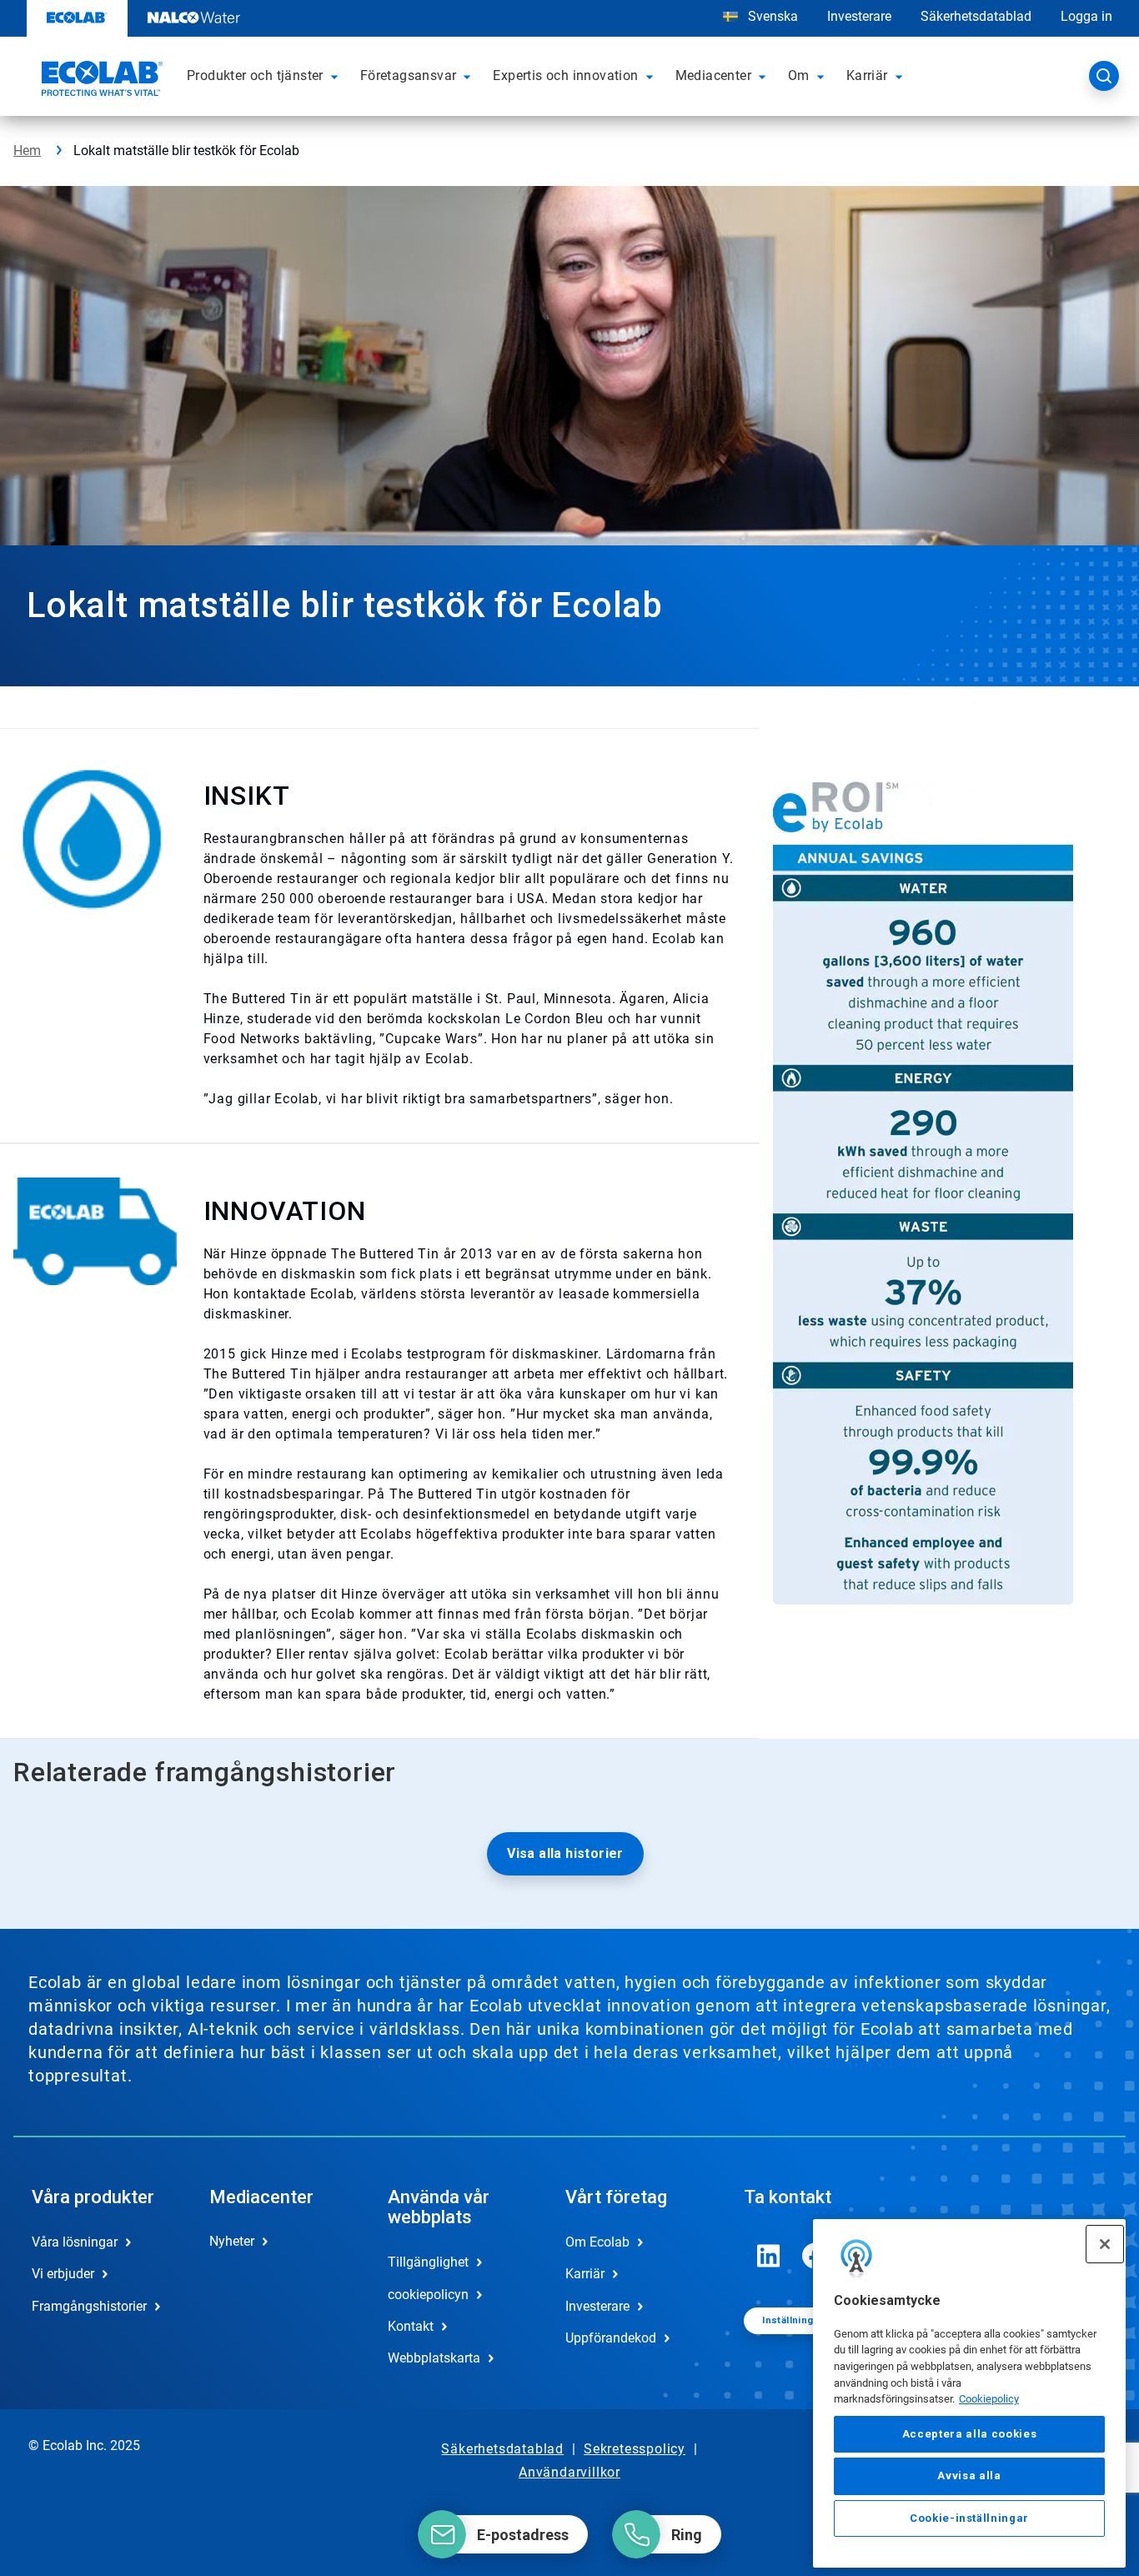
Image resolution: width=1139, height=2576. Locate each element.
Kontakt (411, 2326)
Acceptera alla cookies (969, 2435)
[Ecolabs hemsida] (100, 81)
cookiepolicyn (428, 2295)
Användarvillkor (569, 2472)
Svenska (773, 16)
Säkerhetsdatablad (976, 16)
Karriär (585, 2274)
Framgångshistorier (89, 2306)
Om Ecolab (597, 2242)
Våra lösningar (75, 2242)
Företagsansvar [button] (409, 75)
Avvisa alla (969, 2476)
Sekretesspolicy (635, 2449)
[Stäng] (1105, 2244)
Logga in (1086, 16)
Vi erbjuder (63, 2274)
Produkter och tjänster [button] (255, 75)
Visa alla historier (565, 1853)
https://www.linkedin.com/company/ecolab (769, 2256)
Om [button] (799, 75)
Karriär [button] (867, 75)
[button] (337, 76)
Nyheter (232, 2241)
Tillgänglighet (428, 2262)
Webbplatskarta (434, 2358)
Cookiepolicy (989, 2400)
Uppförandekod (611, 2338)
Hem (27, 151)
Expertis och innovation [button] (565, 75)
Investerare (859, 16)
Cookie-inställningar (969, 2519)
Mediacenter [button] (713, 75)
